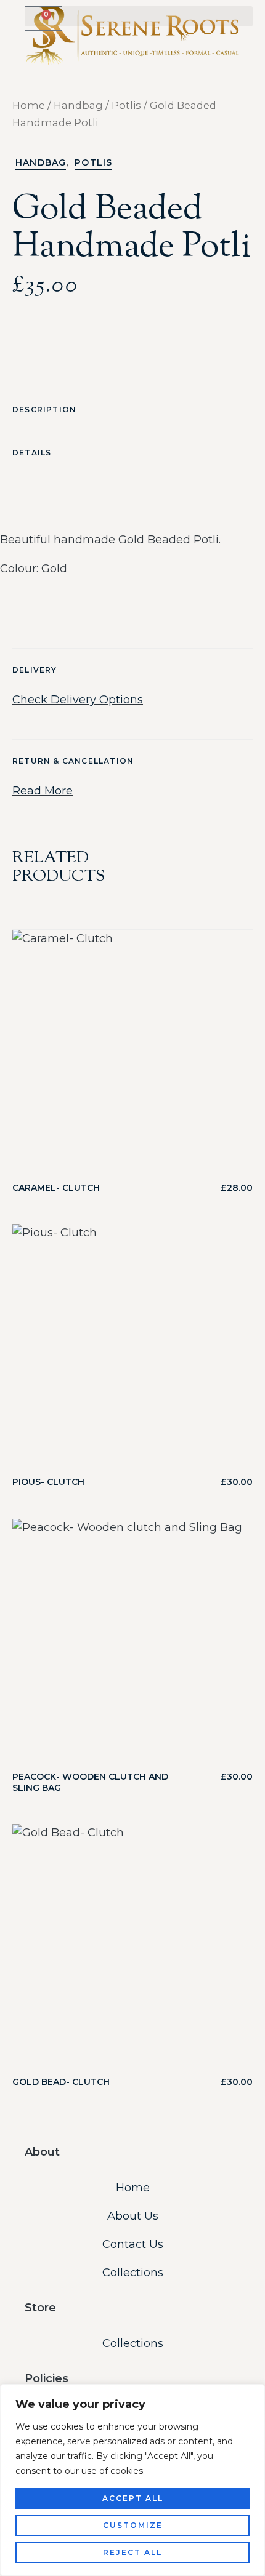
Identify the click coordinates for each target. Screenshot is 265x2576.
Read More (43, 791)
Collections (133, 2273)
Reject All (132, 2552)
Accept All (133, 2498)
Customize (133, 2525)
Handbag (78, 105)
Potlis (126, 105)
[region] (132, 2480)
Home (29, 105)
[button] (139, 16)
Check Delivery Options (78, 700)
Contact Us (133, 2244)
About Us (133, 2216)
